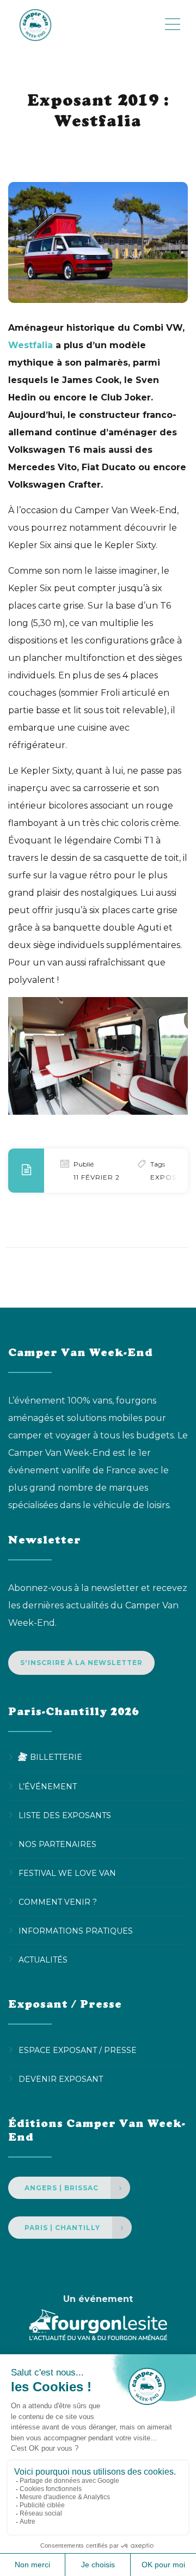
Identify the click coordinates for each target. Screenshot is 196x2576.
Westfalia (30, 345)
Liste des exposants (65, 1815)
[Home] (86, 25)
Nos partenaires (57, 1844)
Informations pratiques (76, 1930)
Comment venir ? (58, 1901)
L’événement (48, 1786)
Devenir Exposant (61, 2079)
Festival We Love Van (67, 1873)
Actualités (43, 1959)
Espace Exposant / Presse (78, 2050)
